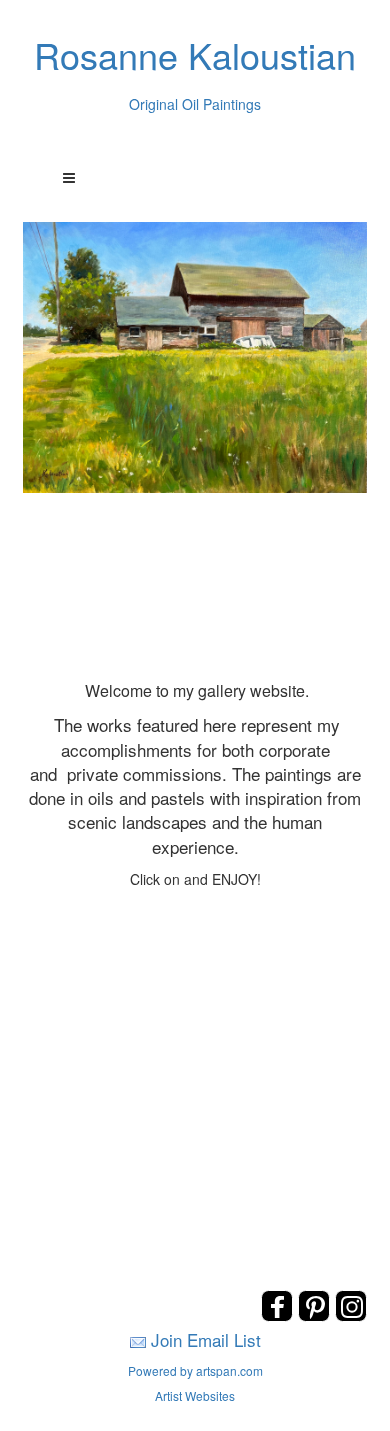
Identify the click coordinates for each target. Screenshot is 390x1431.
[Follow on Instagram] (351, 1315)
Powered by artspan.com (195, 1370)
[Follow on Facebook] (279, 1315)
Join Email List (206, 1339)
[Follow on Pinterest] (316, 1315)
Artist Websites (195, 1395)
